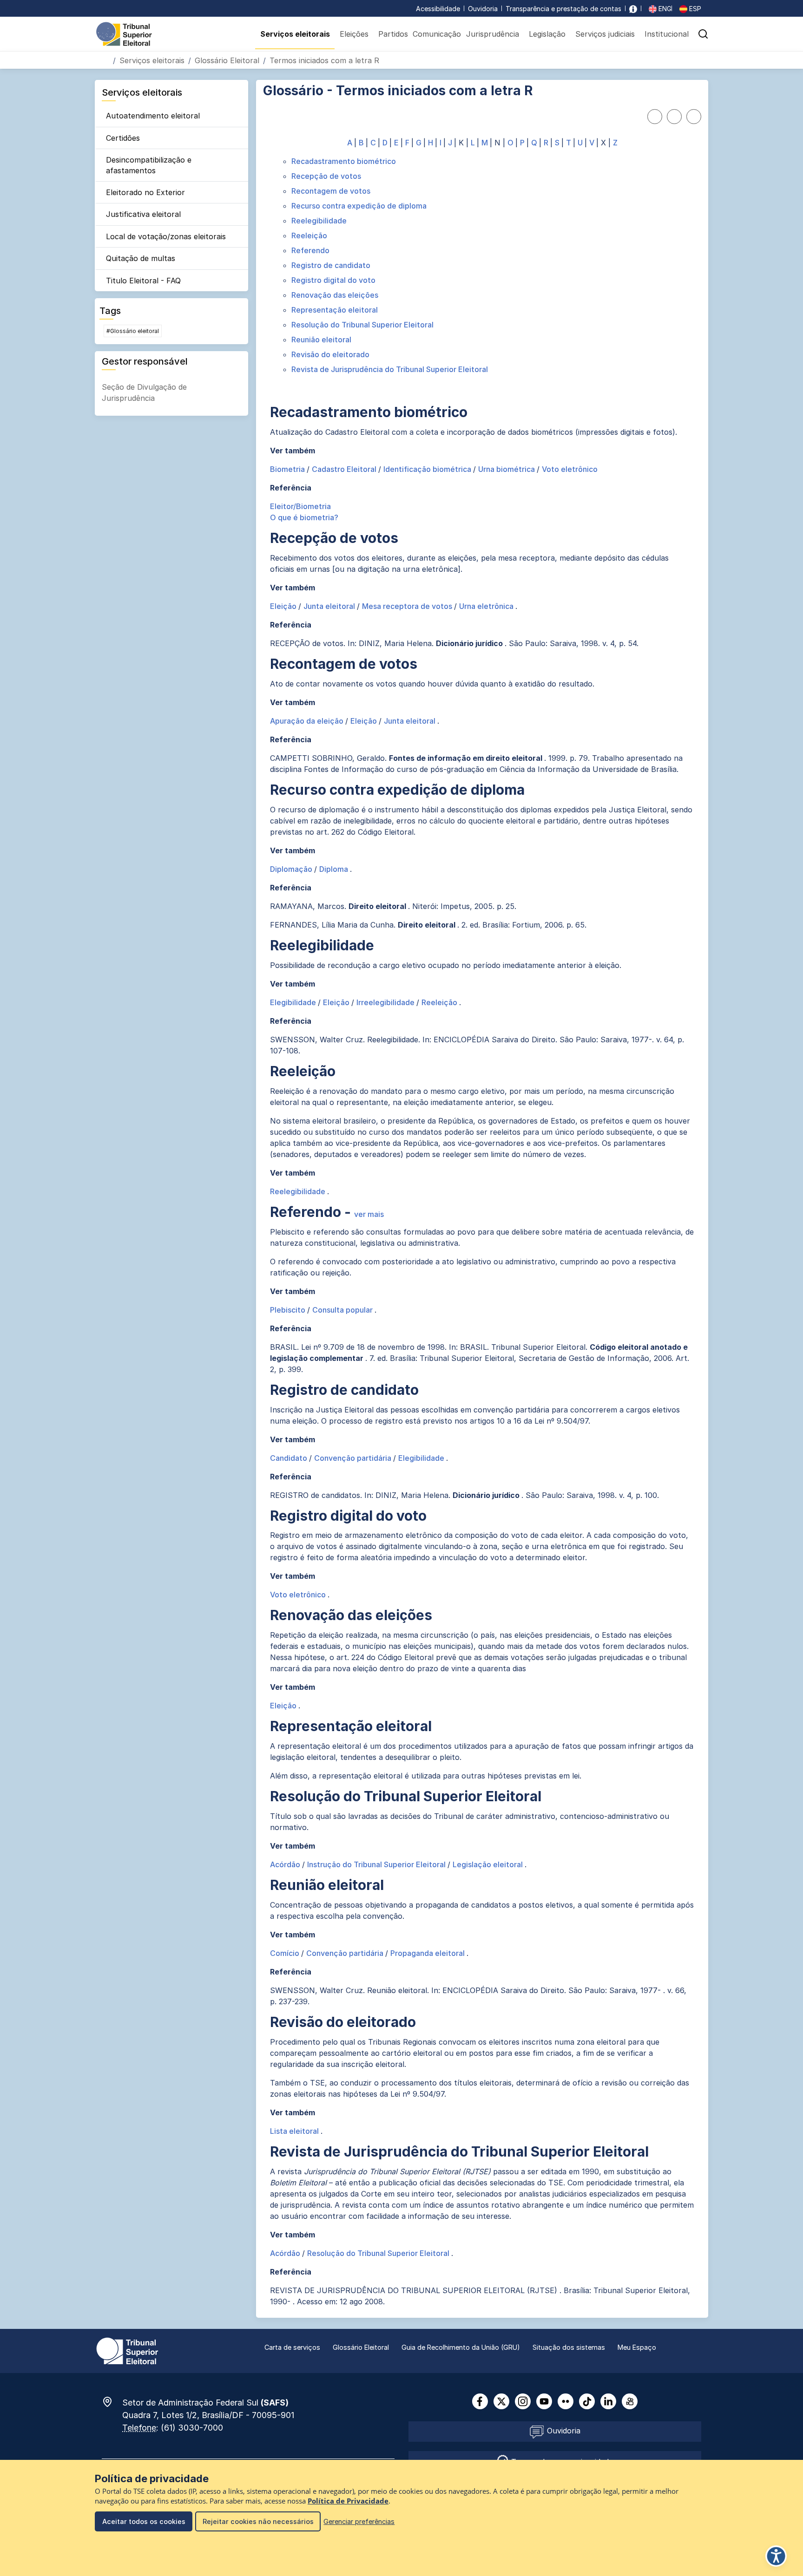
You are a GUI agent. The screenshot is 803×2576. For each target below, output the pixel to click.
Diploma (335, 869)
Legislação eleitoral (489, 1864)
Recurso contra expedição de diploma (359, 206)
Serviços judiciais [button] (605, 34)
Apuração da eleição (308, 721)
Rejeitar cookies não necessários (258, 2521)
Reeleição (309, 235)
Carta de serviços (292, 2347)
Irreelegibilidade (386, 1002)
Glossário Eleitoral (227, 60)
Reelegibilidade (319, 221)
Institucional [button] (667, 34)
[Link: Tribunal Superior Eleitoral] (127, 2350)
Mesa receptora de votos (408, 606)
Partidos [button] (393, 34)
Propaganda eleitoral (428, 1953)
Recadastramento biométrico (344, 161)
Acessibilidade (438, 9)
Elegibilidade (294, 1002)
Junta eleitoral (330, 606)
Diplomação (292, 869)
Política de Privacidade (348, 2501)
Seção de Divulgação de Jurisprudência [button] (144, 392)
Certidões (123, 138)
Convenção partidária (354, 1458)
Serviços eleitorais (152, 60)
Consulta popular (343, 1310)
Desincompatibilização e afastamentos (149, 165)
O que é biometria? (304, 517)
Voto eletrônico (570, 469)
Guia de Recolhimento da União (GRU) (461, 2347)
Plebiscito (289, 1310)
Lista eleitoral (295, 2131)
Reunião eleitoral (321, 340)
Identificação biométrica (428, 469)
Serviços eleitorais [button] (295, 34)
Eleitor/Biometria (300, 506)
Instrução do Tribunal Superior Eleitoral (377, 1864)
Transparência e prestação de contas (563, 9)
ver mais (369, 1214)
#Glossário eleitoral (133, 331)
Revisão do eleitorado (330, 354)
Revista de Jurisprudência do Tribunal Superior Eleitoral (390, 369)
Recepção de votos (326, 176)
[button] (703, 34)
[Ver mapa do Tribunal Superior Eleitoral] (112, 2402)
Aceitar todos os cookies (144, 2521)
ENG (664, 9)
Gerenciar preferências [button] (359, 2521)
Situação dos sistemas (569, 2347)
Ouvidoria (483, 9)
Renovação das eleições (335, 295)
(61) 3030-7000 (192, 2428)
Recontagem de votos (331, 191)
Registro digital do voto (333, 280)
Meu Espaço (637, 2347)
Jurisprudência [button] (493, 34)
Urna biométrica (507, 469)
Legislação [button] (547, 34)
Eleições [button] (354, 34)
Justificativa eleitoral (143, 214)
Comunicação (437, 34)
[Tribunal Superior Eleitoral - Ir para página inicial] (124, 33)
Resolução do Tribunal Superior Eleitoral (362, 325)
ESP (694, 9)
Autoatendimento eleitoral (153, 116)
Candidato (290, 1458)
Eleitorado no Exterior (145, 192)
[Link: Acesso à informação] (633, 9)
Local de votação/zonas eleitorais (166, 236)
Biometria (288, 469)
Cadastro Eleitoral (345, 469)
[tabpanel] (482, 1222)
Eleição (284, 606)
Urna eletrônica (487, 606)
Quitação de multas (141, 258)
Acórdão (286, 1864)
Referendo (310, 250)
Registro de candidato (331, 265)
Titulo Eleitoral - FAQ (143, 281)
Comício (286, 1953)
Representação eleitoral (335, 310)
